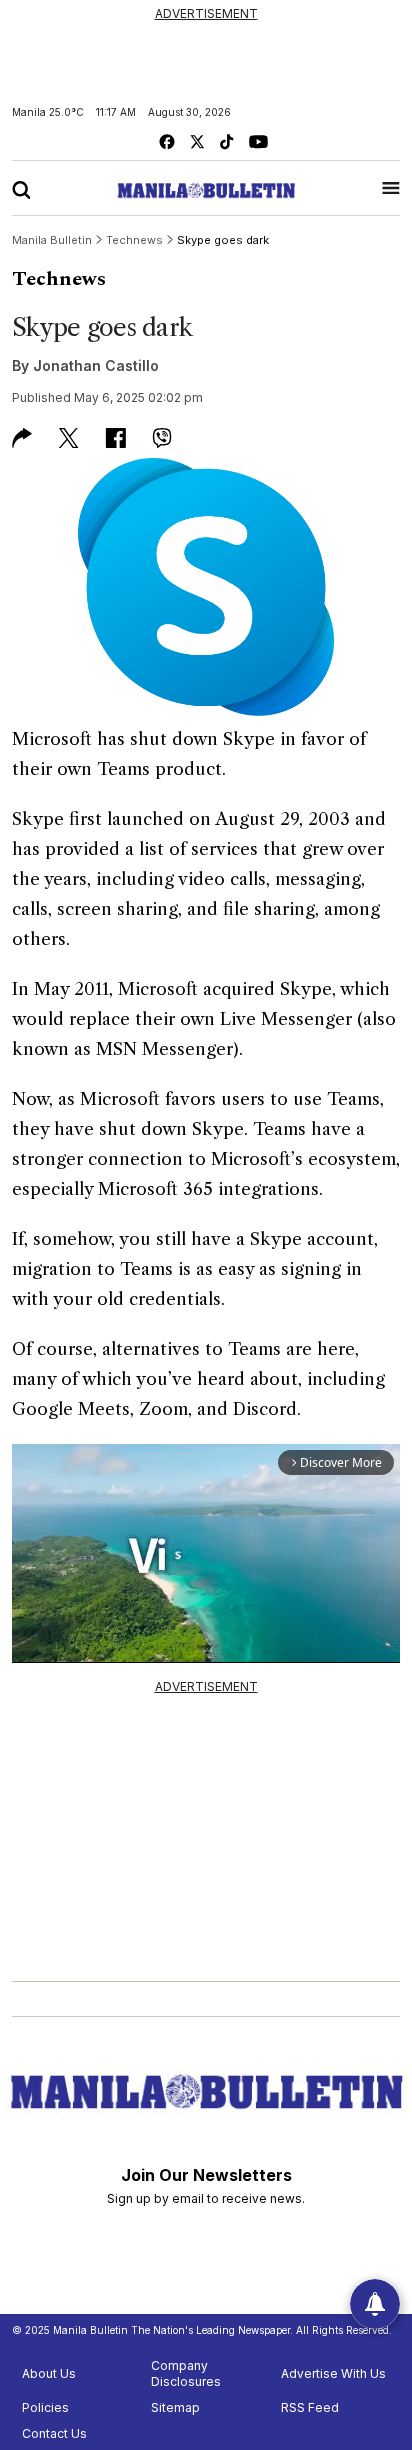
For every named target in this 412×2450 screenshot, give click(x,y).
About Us (49, 2373)
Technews (59, 279)
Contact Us (54, 2433)
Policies (45, 2407)
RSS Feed (310, 2407)
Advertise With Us (333, 2373)
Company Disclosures (186, 2373)
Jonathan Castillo (96, 365)
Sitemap (175, 2407)
